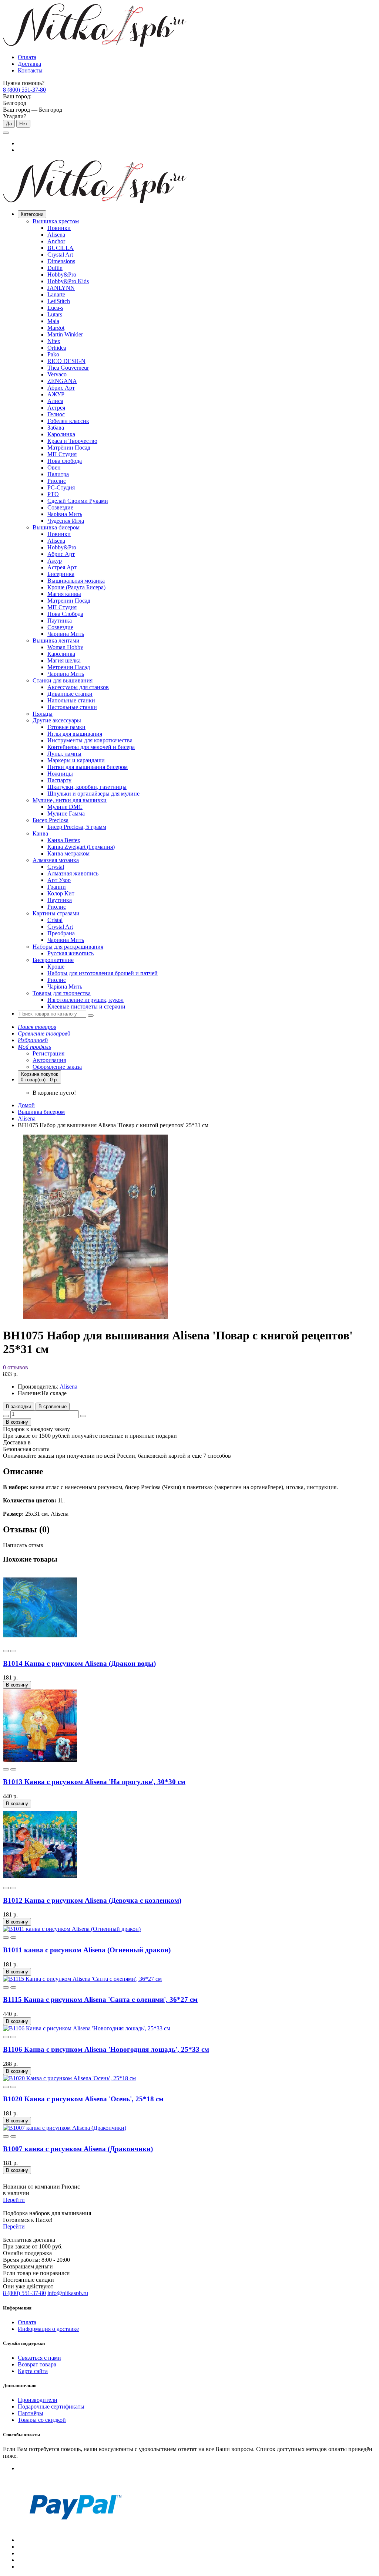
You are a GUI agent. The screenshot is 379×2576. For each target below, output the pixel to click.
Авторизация (49, 1060)
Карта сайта (33, 2371)
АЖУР (56, 394)
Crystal (56, 867)
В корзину (17, 1422)
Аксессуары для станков (78, 687)
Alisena (56, 235)
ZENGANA (62, 381)
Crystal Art (60, 255)
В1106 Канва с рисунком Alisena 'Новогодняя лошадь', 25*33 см (106, 2049)
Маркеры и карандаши (76, 760)
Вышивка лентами (56, 640)
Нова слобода (65, 461)
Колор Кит (61, 893)
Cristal (55, 920)
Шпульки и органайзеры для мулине (93, 794)
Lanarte (56, 294)
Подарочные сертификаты (51, 2406)
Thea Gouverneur (68, 368)
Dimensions (61, 261)
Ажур (55, 561)
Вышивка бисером (56, 527)
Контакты (30, 70)
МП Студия (62, 454)
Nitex (54, 341)
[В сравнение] (13, 1651)
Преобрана (61, 933)
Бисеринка (61, 574)
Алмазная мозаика (56, 860)
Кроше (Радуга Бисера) (76, 587)
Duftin (55, 268)
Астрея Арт (62, 567)
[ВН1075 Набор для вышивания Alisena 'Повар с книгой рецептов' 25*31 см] (95, 1317)
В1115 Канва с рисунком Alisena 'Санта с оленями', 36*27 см (100, 1999)
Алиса (55, 401)
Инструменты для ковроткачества (90, 740)
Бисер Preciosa (51, 820)
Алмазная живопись (73, 873)
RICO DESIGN (66, 361)
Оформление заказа (57, 1067)
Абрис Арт (61, 388)
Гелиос (56, 414)
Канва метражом (68, 853)
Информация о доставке (48, 2329)
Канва (40, 833)
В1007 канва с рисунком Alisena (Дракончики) (78, 2149)
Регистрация (48, 1053)
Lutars (55, 314)
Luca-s (55, 308)
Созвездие (60, 507)
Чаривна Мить (66, 634)
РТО (53, 494)
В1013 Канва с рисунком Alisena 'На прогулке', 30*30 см (94, 1782)
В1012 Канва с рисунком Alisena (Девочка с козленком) (92, 1900)
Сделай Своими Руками (78, 501)
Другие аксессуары (57, 720)
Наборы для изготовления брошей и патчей (103, 973)
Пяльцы (43, 714)
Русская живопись (71, 953)
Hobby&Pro (62, 274)
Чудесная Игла (66, 521)
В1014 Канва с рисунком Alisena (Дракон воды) (79, 1663)
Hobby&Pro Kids (68, 281)
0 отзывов (16, 1367)
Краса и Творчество (72, 441)
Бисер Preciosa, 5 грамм (77, 827)
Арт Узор (59, 880)
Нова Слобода (65, 614)
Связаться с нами (39, 2358)
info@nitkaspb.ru (68, 2293)
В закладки (19, 1406)
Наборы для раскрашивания (68, 947)
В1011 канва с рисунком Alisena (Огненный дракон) (87, 1950)
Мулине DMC (65, 807)
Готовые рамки (66, 727)
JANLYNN (61, 288)
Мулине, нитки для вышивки (70, 800)
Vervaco (57, 374)
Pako (53, 354)
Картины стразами (56, 913)
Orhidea (57, 348)
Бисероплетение (53, 960)
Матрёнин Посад (69, 448)
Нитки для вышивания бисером (88, 767)
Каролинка (61, 434)
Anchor (56, 241)
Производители (38, 2400)
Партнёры (31, 2413)
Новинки (59, 228)
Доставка (29, 64)
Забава (56, 428)
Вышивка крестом (56, 221)
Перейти (14, 2200)
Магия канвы (64, 594)
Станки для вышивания (63, 680)
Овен (54, 467)
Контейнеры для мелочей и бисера (91, 747)
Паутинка (60, 621)
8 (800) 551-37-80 (24, 90)
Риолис (57, 481)
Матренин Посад (69, 601)
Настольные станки (72, 707)
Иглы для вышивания (75, 734)
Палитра (58, 474)
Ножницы (60, 774)
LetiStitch (59, 301)
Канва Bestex (64, 840)
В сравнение (53, 1406)
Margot (56, 328)
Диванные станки (70, 694)
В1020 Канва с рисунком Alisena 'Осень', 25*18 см (83, 2099)
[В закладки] (6, 1651)
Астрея (56, 408)
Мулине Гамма (66, 814)
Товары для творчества (62, 993)
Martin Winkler (65, 334)
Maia (53, 321)
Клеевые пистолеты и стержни (86, 1006)
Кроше (56, 967)
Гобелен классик (68, 421)
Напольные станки (71, 700)
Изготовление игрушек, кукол (85, 1000)
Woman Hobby (65, 647)
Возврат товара (37, 2364)
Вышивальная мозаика (76, 581)
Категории (32, 214)
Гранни (57, 887)
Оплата (27, 57)
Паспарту (59, 780)
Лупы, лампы (64, 754)
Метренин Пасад (69, 667)
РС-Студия (61, 487)
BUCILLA (61, 248)
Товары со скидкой (42, 2420)
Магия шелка (64, 660)
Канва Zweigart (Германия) (81, 847)
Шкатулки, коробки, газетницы (87, 787)
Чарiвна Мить (65, 514)
